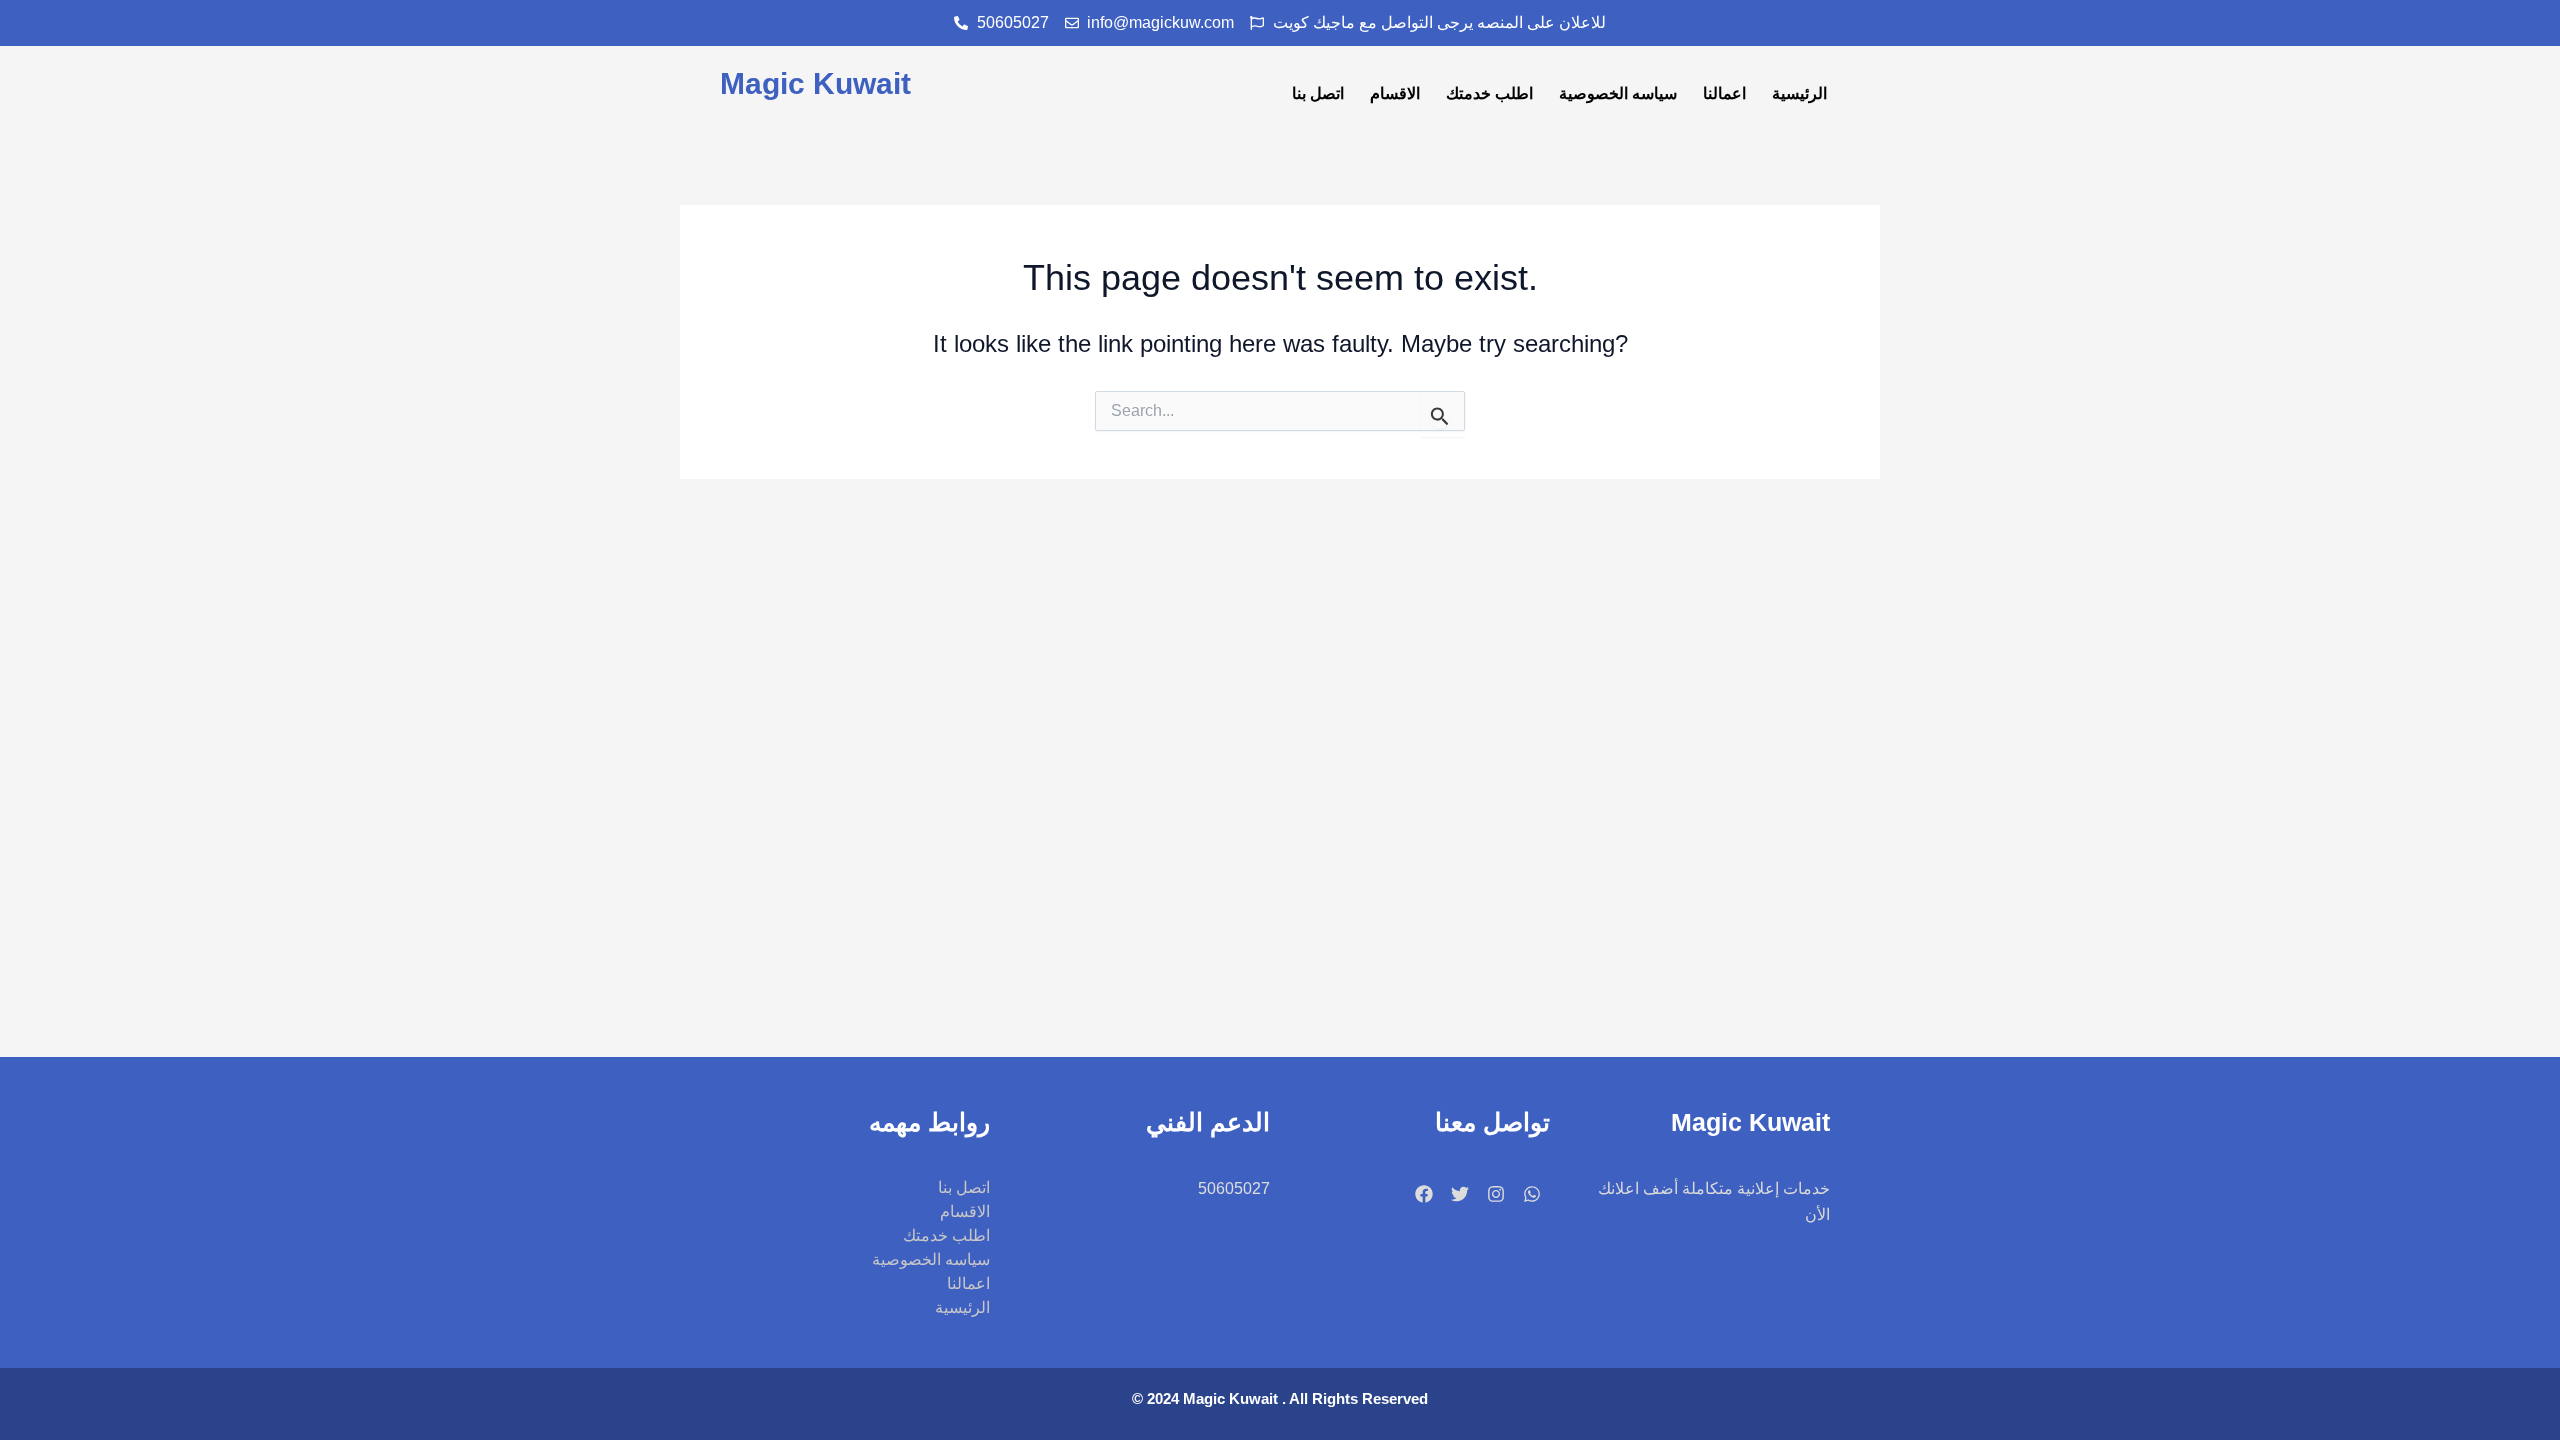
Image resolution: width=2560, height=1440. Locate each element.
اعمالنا (1724, 93)
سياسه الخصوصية (1618, 93)
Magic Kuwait (815, 83)
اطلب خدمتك (1489, 93)
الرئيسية (1799, 93)
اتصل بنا (1318, 93)
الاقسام (1395, 93)
